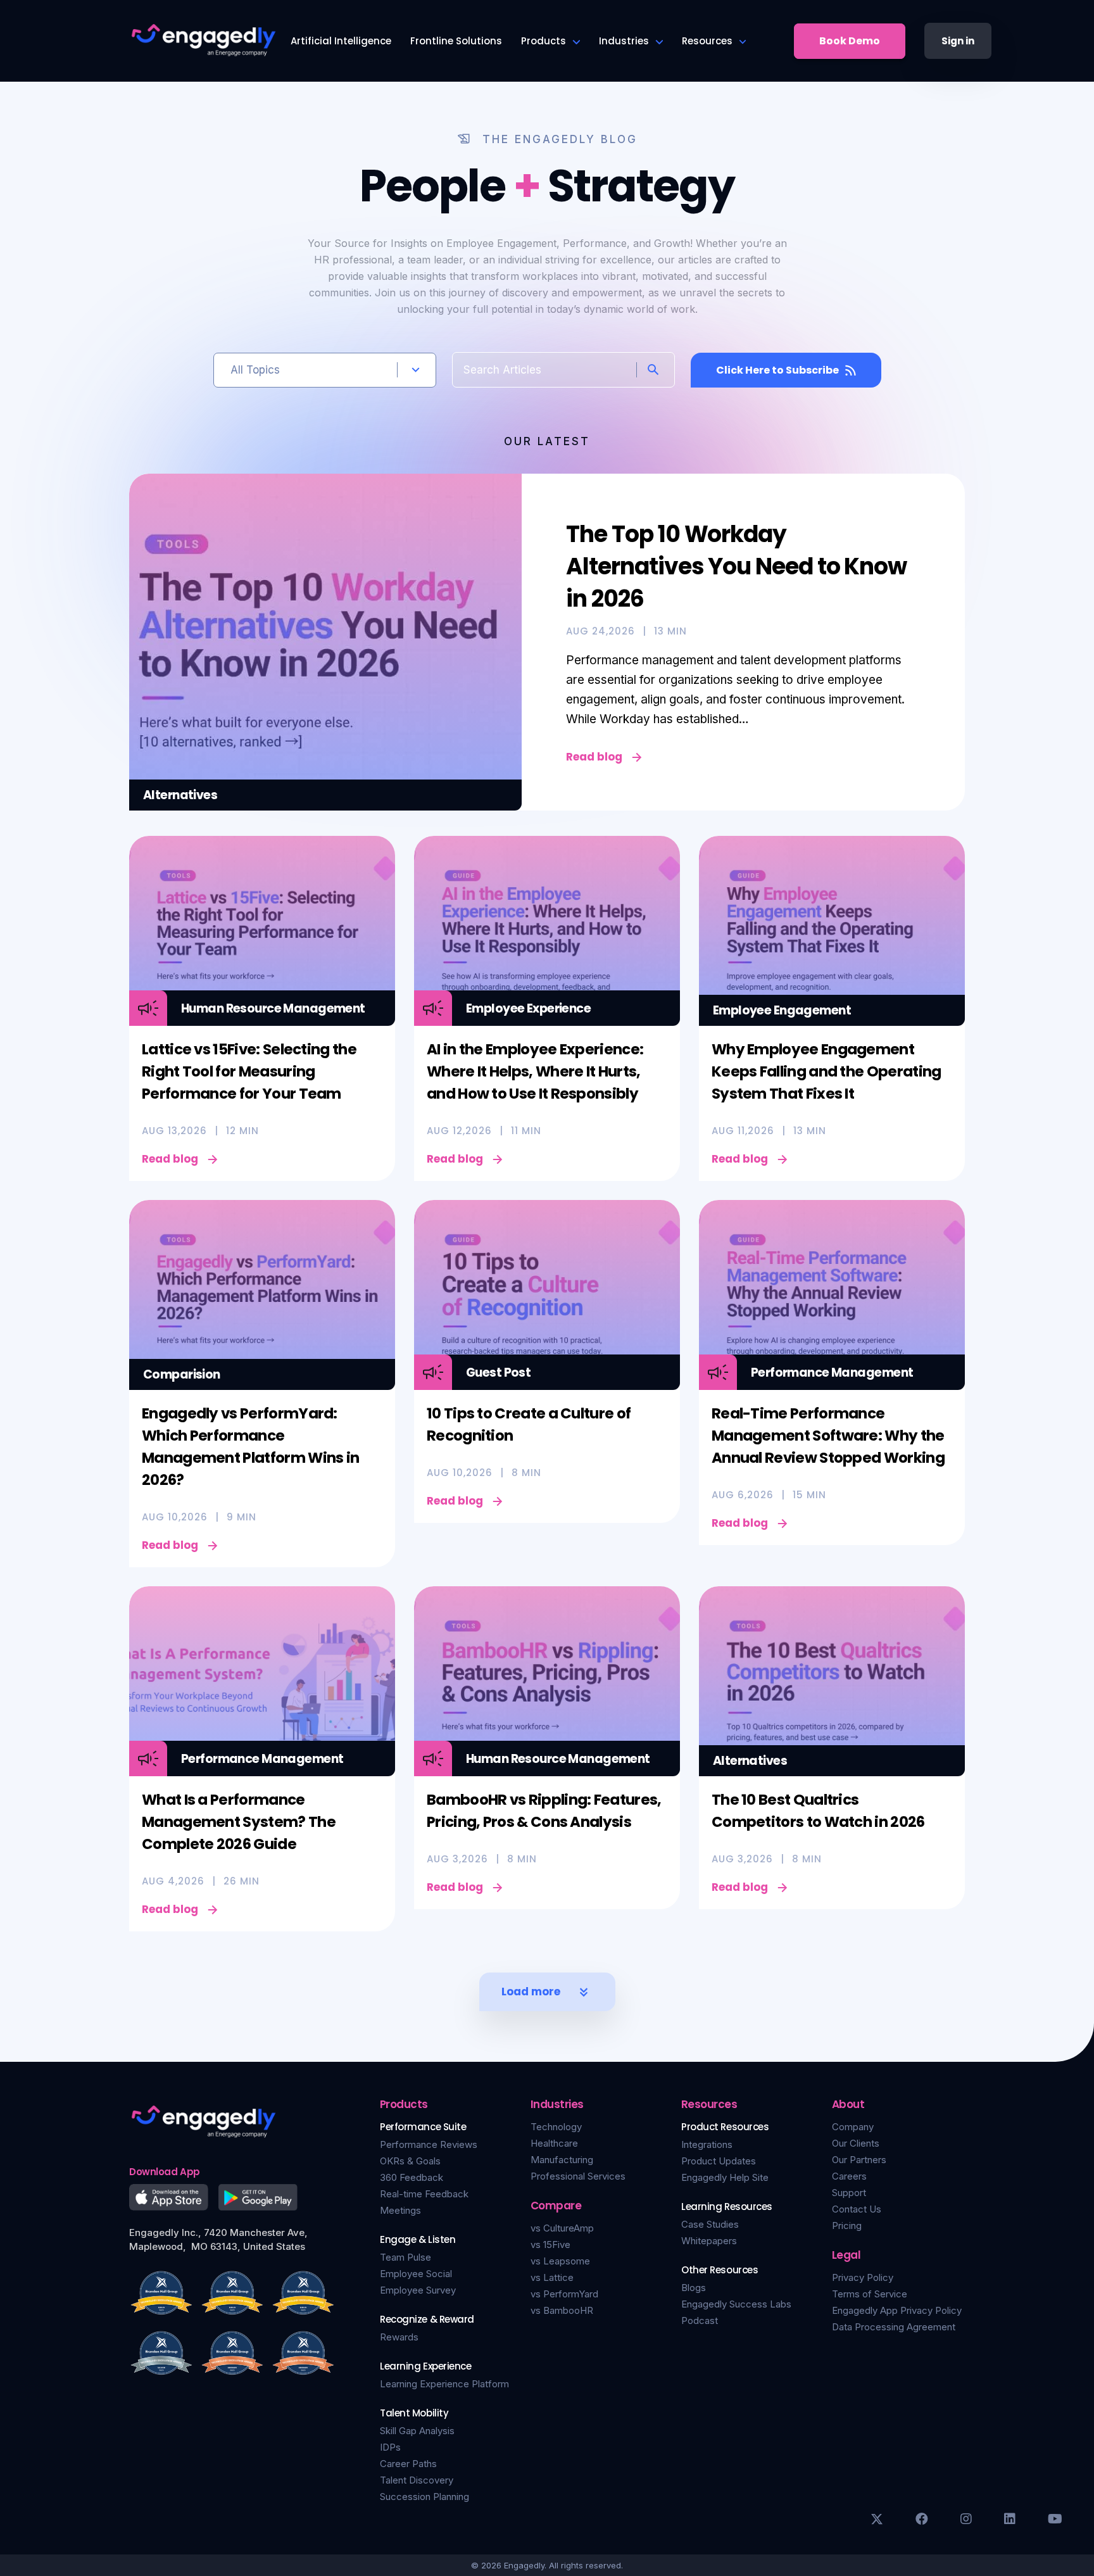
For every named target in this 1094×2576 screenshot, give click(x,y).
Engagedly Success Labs (736, 2304)
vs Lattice (552, 2277)
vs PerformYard (564, 2294)
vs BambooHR (562, 2310)
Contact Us (857, 2209)
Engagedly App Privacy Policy (897, 2310)
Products (544, 41)
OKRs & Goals (410, 2161)
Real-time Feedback (424, 2194)
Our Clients (856, 2143)
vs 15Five (550, 2245)
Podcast (700, 2320)
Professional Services (578, 2176)
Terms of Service (870, 2294)
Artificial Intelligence (341, 41)
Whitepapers (709, 2241)
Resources (707, 41)
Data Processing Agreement (894, 2327)
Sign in (958, 41)
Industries (624, 41)
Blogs (694, 2288)
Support (849, 2193)
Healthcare (554, 2143)
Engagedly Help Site (725, 2177)
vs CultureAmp (562, 2228)
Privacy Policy (863, 2277)
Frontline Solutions (456, 41)
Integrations (707, 2144)
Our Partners (859, 2160)
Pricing (847, 2226)
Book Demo (850, 41)
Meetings (400, 2210)
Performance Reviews (429, 2144)
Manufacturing (562, 2160)
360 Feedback (412, 2177)
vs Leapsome (560, 2261)
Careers (849, 2176)
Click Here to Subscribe (777, 370)
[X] (877, 2519)
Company (853, 2127)
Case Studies (710, 2224)
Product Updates (719, 2161)
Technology (556, 2127)
